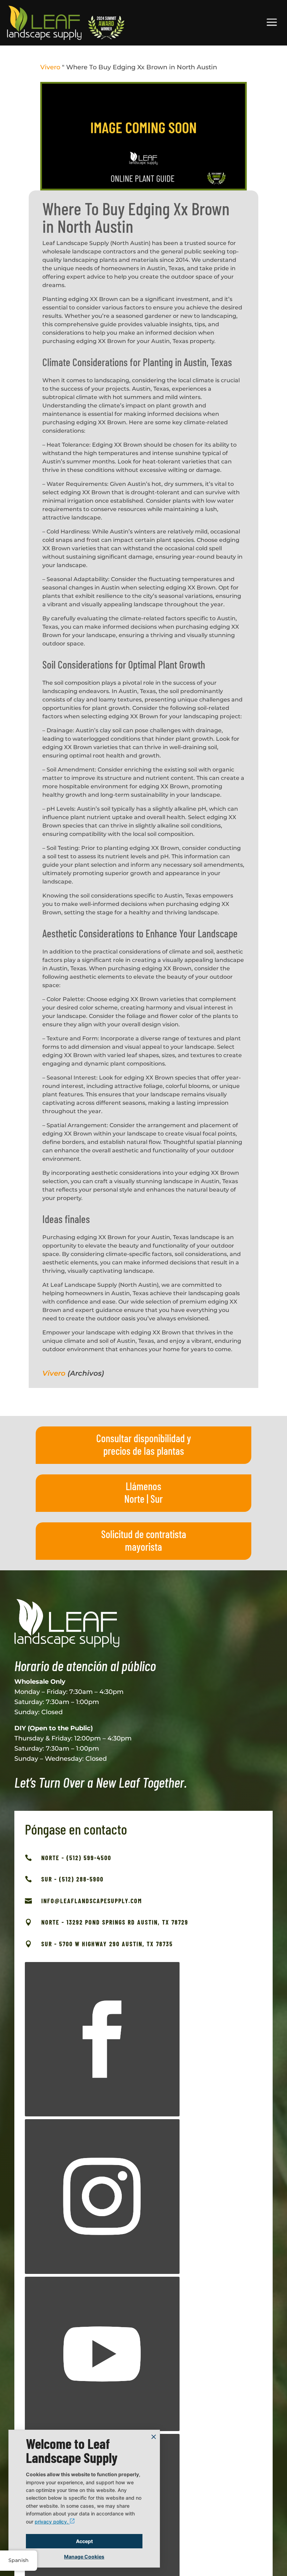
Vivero (50, 67)
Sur (157, 1499)
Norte (134, 1499)
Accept (84, 2541)
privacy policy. (52, 2522)
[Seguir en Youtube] (102, 2354)
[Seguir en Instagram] (102, 2197)
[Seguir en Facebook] (102, 2039)
